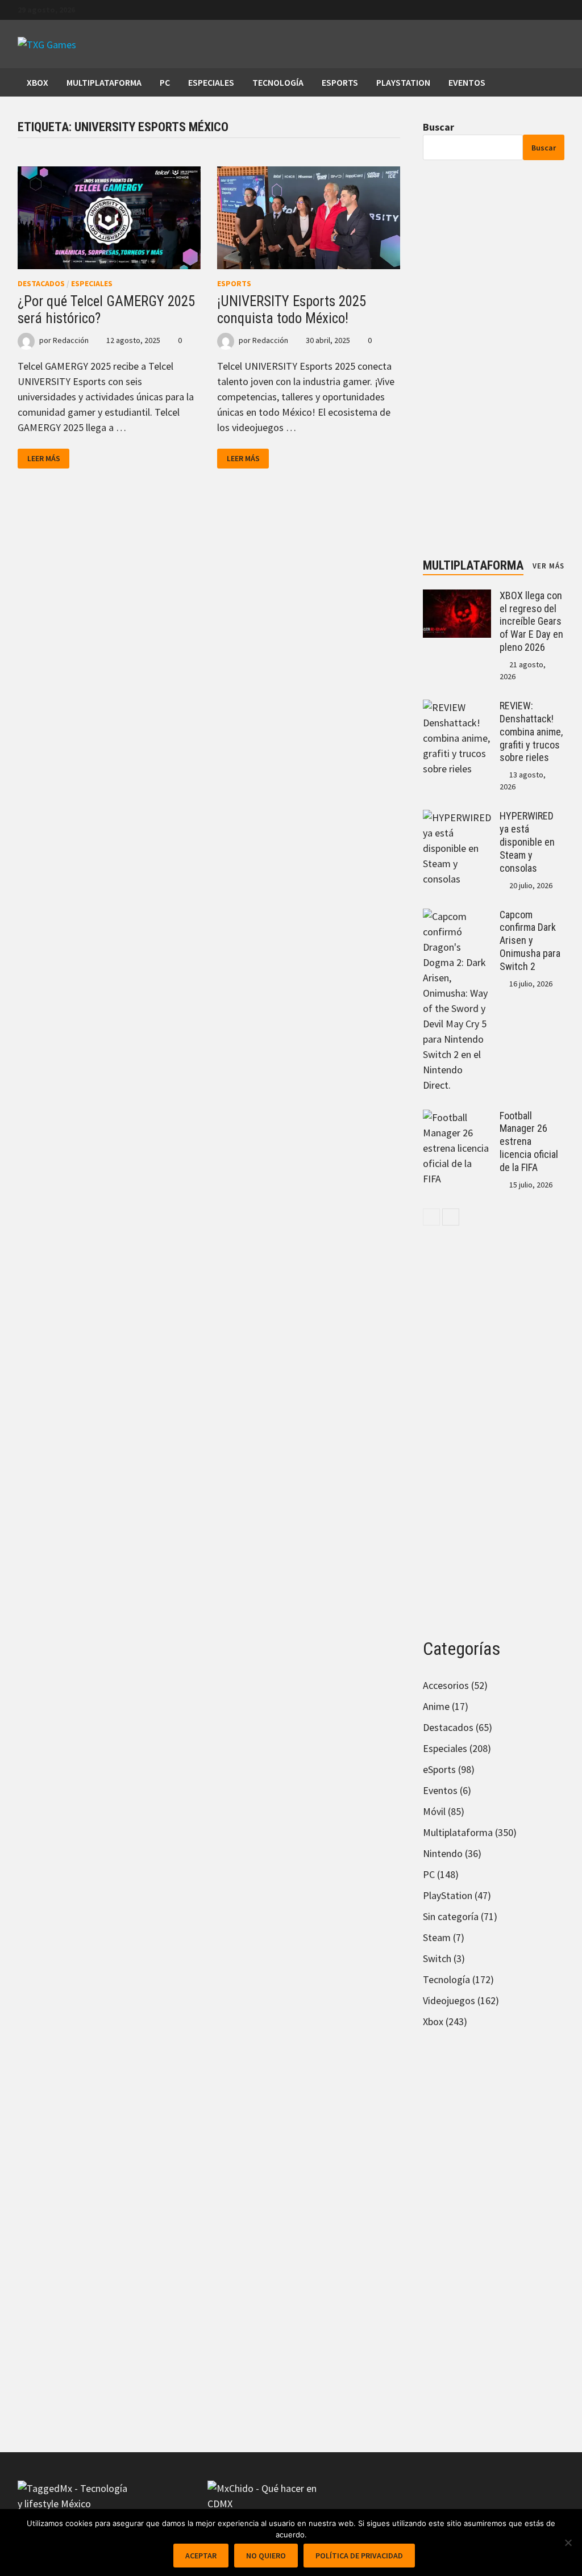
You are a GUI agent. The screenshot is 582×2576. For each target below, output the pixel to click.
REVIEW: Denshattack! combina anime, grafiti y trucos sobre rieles (531, 731)
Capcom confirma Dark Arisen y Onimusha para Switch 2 (530, 940)
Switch (437, 1958)
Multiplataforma (104, 82)
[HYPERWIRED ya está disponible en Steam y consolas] (457, 817)
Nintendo (443, 1853)
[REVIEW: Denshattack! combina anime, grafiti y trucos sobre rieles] (457, 707)
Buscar (438, 127)
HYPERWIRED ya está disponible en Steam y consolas (527, 842)
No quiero (266, 2556)
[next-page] (451, 1217)
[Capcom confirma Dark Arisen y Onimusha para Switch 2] (457, 916)
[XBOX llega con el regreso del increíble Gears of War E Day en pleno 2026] (457, 597)
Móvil (434, 1811)
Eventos (467, 82)
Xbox (38, 82)
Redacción (71, 340)
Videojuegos (449, 2000)
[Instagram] (558, 9)
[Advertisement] (494, 359)
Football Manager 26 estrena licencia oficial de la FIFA (529, 1141)
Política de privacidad (359, 2556)
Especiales (211, 82)
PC (165, 82)
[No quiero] (568, 2542)
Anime (436, 1706)
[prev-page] (431, 1217)
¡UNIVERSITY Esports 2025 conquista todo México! (292, 310)
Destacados (41, 283)
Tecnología (278, 82)
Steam (437, 1937)
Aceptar (201, 2556)
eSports (340, 82)
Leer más (48, 459)
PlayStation (403, 82)
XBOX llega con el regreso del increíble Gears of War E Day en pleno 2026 (531, 621)
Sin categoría (451, 1916)
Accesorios (446, 1685)
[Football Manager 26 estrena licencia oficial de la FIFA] (457, 1117)
